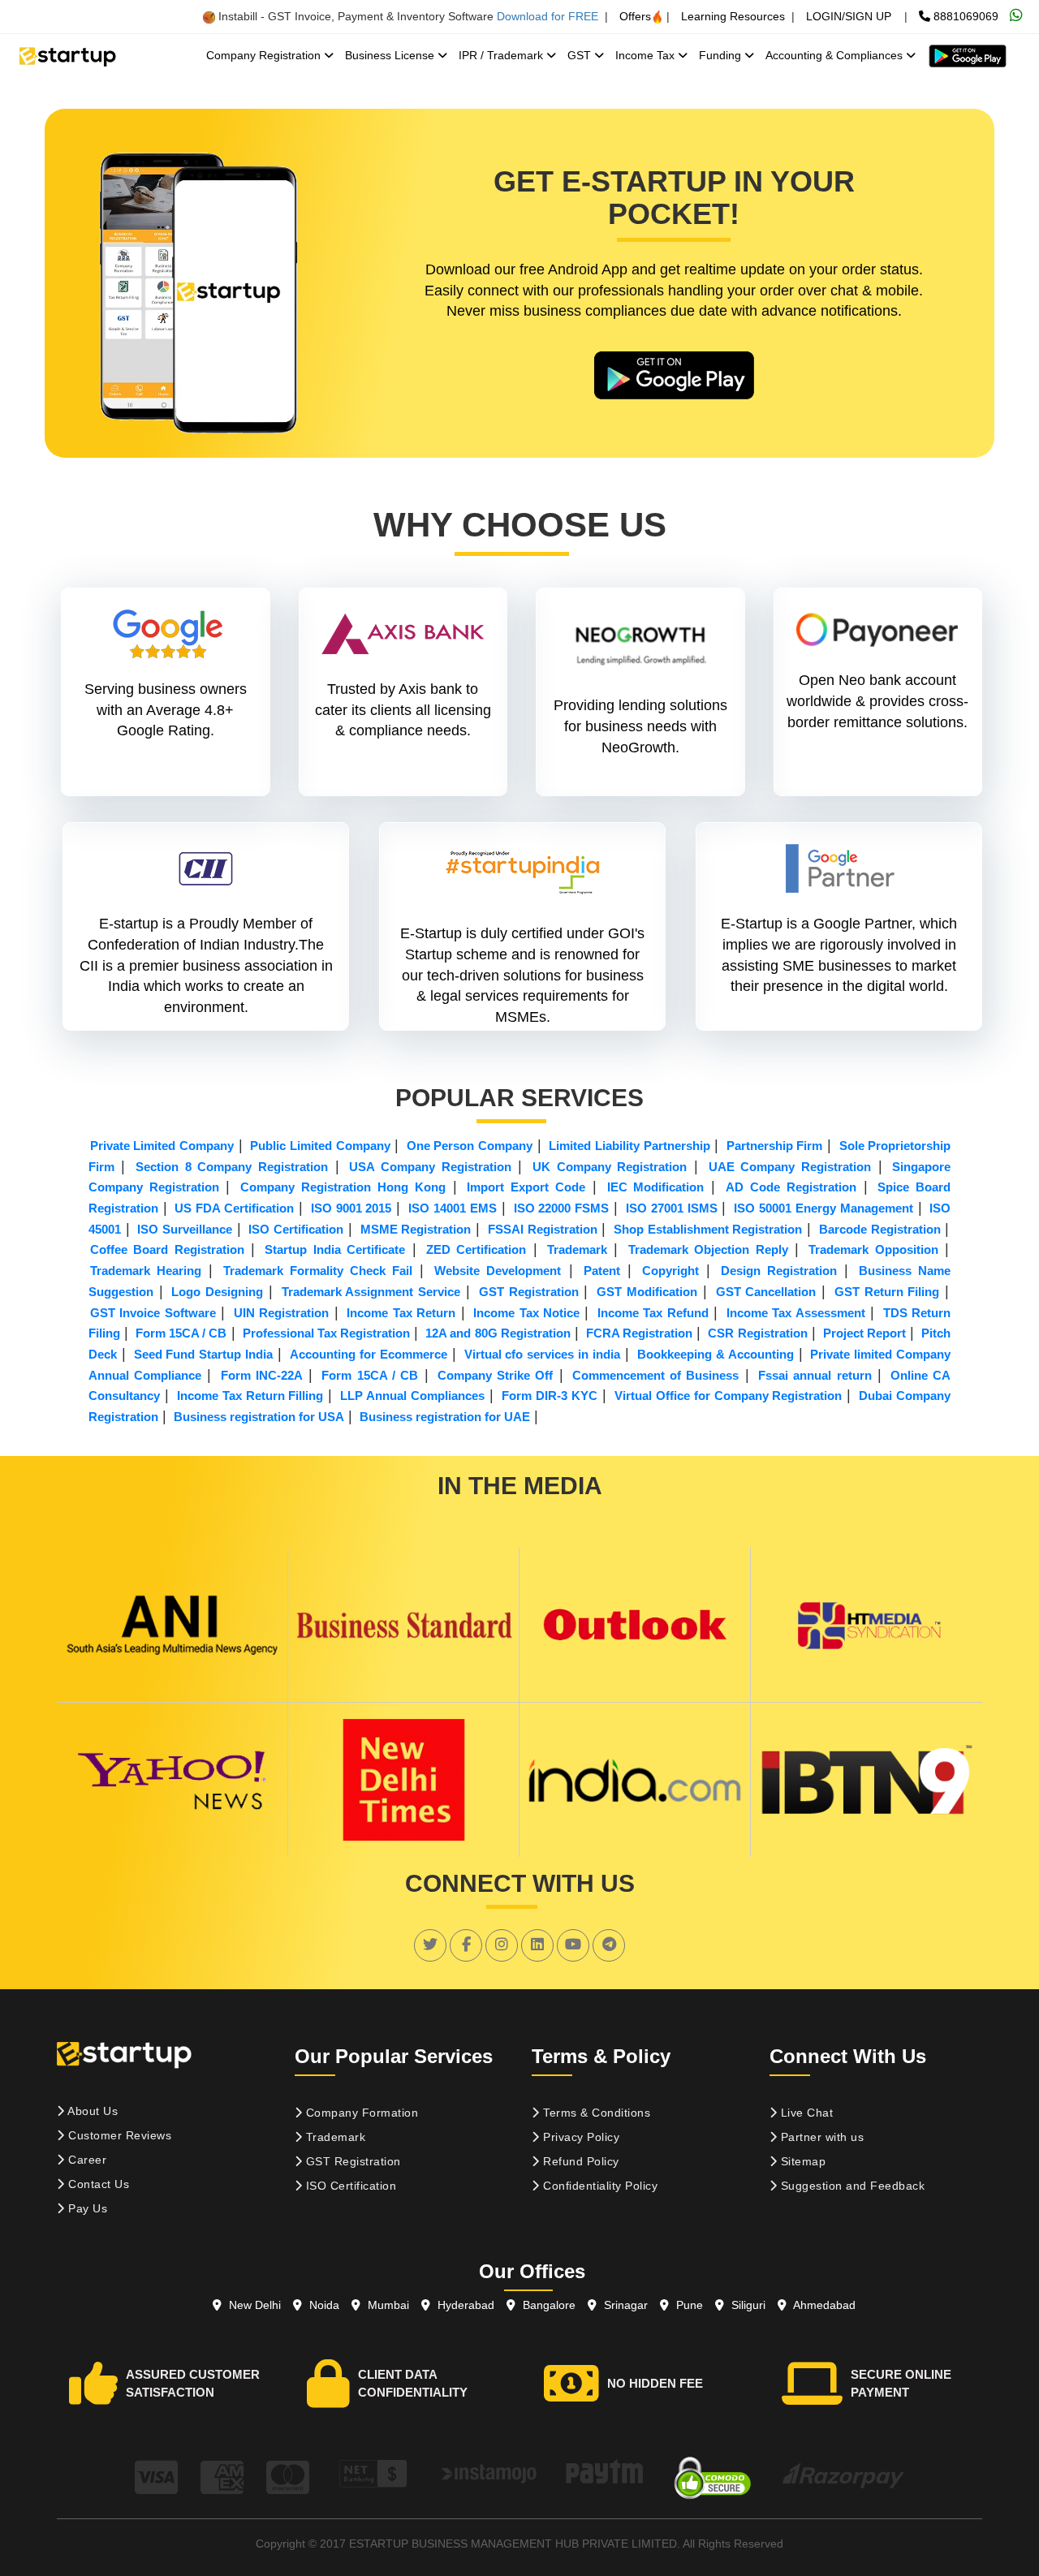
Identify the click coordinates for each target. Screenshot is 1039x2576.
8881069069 (964, 16)
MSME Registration (416, 1229)
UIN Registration (281, 1313)
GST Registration (529, 1292)
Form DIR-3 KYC (550, 1396)
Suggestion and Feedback (851, 2186)
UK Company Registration (610, 1167)
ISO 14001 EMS (453, 1208)
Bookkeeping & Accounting (716, 1354)
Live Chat (805, 2113)
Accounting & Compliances (836, 55)
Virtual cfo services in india (543, 1354)
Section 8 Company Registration (232, 1167)
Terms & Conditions (595, 2113)
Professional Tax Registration (326, 1333)
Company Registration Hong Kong (343, 1187)
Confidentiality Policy (599, 2186)
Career (86, 2160)
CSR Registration (757, 1333)
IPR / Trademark (502, 55)
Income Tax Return (401, 1313)
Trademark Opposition (873, 1249)
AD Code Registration (791, 1187)
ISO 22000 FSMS (562, 1208)
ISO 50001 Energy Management (823, 1208)
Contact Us (97, 2184)
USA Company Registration (430, 1167)
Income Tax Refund (653, 1313)
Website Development (498, 1271)
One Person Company (470, 1146)
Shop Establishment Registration (708, 1229)
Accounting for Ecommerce (369, 1354)
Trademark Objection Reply (708, 1249)
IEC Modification (656, 1187)
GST (581, 55)
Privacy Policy (580, 2137)
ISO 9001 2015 (351, 1208)
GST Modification (647, 1292)
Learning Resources (733, 16)
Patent (602, 1271)
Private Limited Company (162, 1146)
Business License (391, 55)
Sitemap (801, 2161)
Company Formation (360, 2113)
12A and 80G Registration (498, 1333)
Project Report (864, 1333)
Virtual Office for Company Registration (729, 1396)
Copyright (670, 1271)
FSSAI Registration (543, 1229)
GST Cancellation (766, 1292)
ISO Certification (296, 1229)
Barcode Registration (880, 1229)
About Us (92, 2111)
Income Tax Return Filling (250, 1396)
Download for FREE (548, 16)
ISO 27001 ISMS (672, 1208)
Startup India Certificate (335, 1249)
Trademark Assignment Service (371, 1292)
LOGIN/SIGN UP (849, 16)
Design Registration (779, 1271)
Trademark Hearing (146, 1271)
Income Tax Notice (526, 1313)
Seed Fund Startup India (204, 1354)
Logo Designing (217, 1292)
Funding (722, 55)
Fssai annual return (815, 1375)
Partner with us (820, 2137)
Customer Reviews (119, 2135)
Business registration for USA (259, 1417)
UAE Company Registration (790, 1167)
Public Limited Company (320, 1146)
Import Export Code (526, 1187)
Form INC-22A (262, 1375)
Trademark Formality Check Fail (318, 1271)
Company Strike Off (496, 1375)
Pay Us (86, 2208)
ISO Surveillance (185, 1229)
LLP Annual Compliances (412, 1396)
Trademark (577, 1249)
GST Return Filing (887, 1292)
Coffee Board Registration (167, 1249)
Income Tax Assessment (796, 1313)
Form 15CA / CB (181, 1333)
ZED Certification (476, 1249)
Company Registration (265, 55)
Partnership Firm (775, 1146)
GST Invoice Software (153, 1313)
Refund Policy (580, 2161)
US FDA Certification (234, 1208)
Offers (635, 16)
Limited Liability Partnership (629, 1146)
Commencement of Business (656, 1375)
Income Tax (647, 55)
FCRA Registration (639, 1333)
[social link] (430, 1945)
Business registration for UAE (445, 1417)
